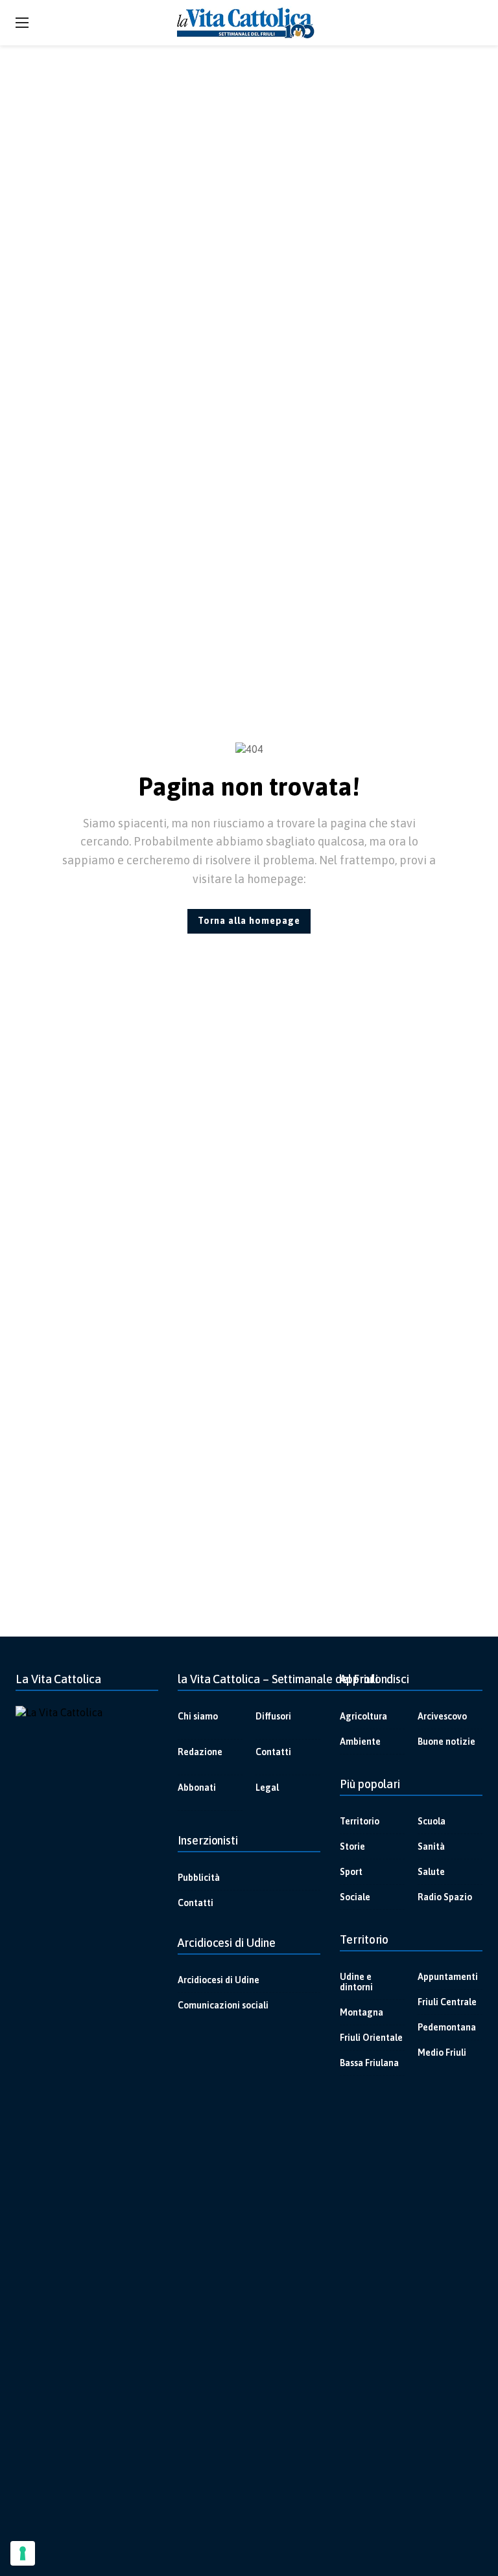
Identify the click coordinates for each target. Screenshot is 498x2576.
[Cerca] (473, 23)
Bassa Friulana (369, 2063)
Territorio (360, 1821)
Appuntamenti (448, 1977)
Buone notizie (446, 1742)
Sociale (355, 1897)
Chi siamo (198, 1716)
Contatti (273, 1752)
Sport (351, 1872)
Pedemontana (447, 2027)
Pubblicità (199, 1878)
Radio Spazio (445, 1897)
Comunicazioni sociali (223, 2005)
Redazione (200, 1752)
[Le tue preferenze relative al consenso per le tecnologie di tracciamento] (23, 2553)
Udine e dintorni (356, 1982)
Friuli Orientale (371, 2038)
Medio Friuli (442, 2053)
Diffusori (273, 1716)
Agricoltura (363, 1716)
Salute (431, 1872)
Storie (352, 1846)
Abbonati (197, 1788)
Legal (267, 1788)
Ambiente (360, 1742)
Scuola (432, 1821)
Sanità (431, 1846)
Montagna (362, 2012)
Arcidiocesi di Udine (219, 1980)
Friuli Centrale (447, 2002)
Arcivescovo (442, 1716)
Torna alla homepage (249, 921)
